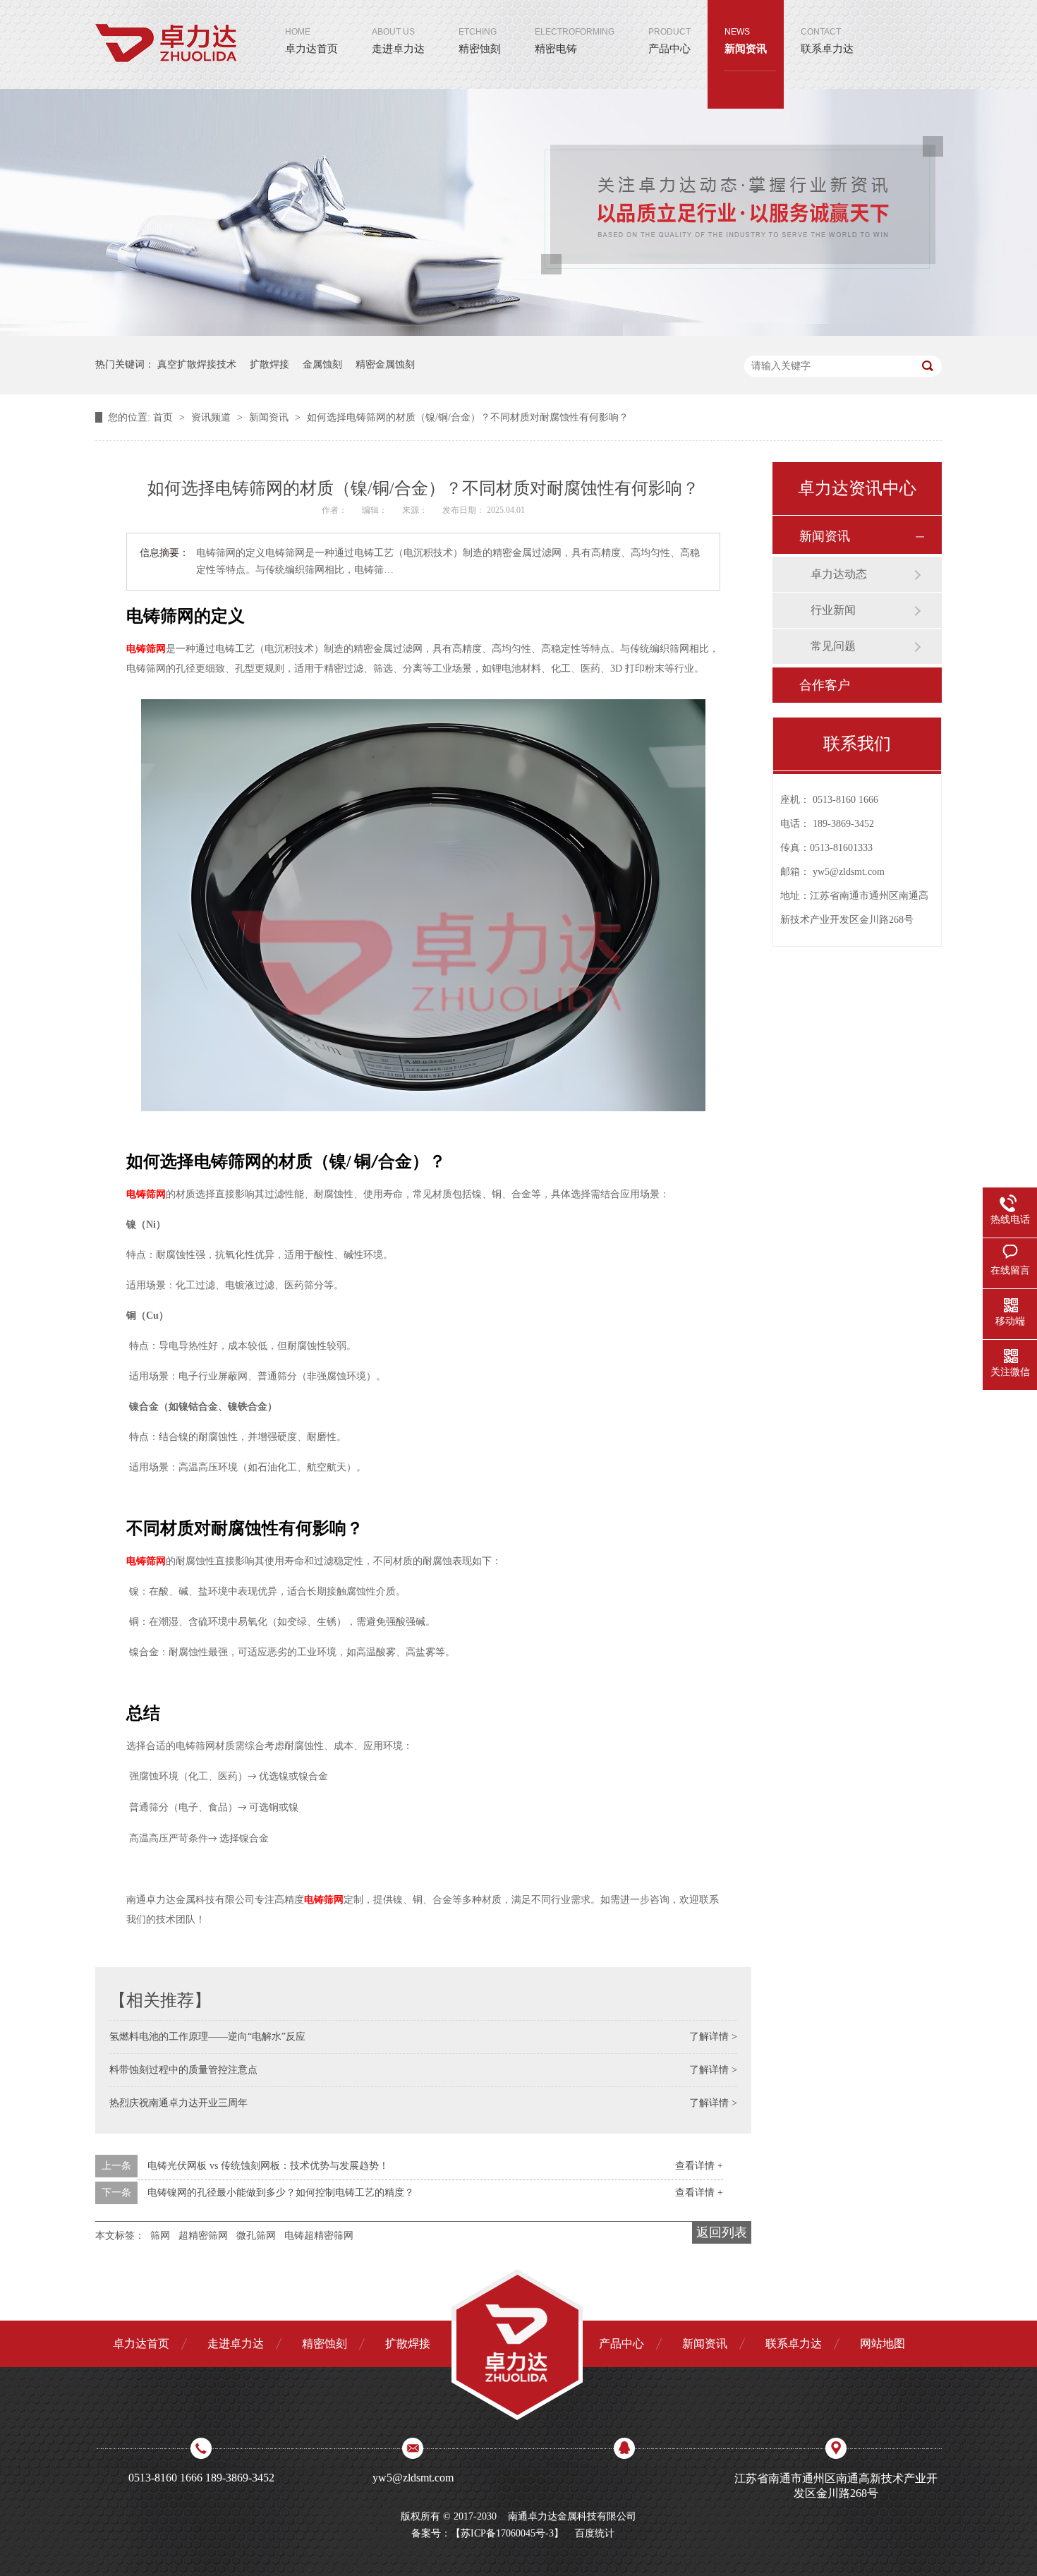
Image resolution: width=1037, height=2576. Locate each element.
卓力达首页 (311, 41)
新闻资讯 (746, 41)
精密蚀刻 (480, 41)
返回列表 (722, 2232)
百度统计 (595, 2533)
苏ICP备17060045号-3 (507, 2533)
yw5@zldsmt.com (849, 872)
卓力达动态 (839, 574)
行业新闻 (833, 610)
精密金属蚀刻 (385, 364)
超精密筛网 (203, 2236)
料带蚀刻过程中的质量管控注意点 (183, 2070)
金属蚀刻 (322, 364)
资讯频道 (212, 417)
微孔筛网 (256, 2236)
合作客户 (825, 685)
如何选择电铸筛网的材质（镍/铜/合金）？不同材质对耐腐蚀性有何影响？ (468, 417)
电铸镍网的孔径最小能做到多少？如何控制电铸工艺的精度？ (281, 2193)
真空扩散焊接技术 (197, 364)
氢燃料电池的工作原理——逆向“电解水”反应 (207, 2037)
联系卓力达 (827, 41)
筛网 (160, 2236)
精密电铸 (575, 41)
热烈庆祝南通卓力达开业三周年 (178, 2103)
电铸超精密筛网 (319, 2236)
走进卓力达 (398, 41)
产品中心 (669, 41)
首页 (164, 417)
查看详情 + (699, 2166)
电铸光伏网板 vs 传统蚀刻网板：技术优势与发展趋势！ (268, 2166)
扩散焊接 (269, 364)
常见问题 (833, 646)
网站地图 (883, 2344)
